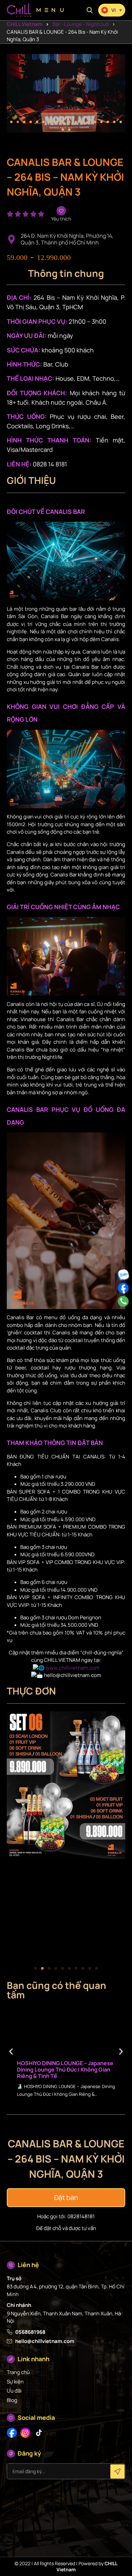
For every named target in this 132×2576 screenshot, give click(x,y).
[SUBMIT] (117, 2471)
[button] (90, 10)
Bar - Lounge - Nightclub (81, 24)
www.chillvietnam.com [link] (73, 1668)
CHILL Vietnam (25, 24)
